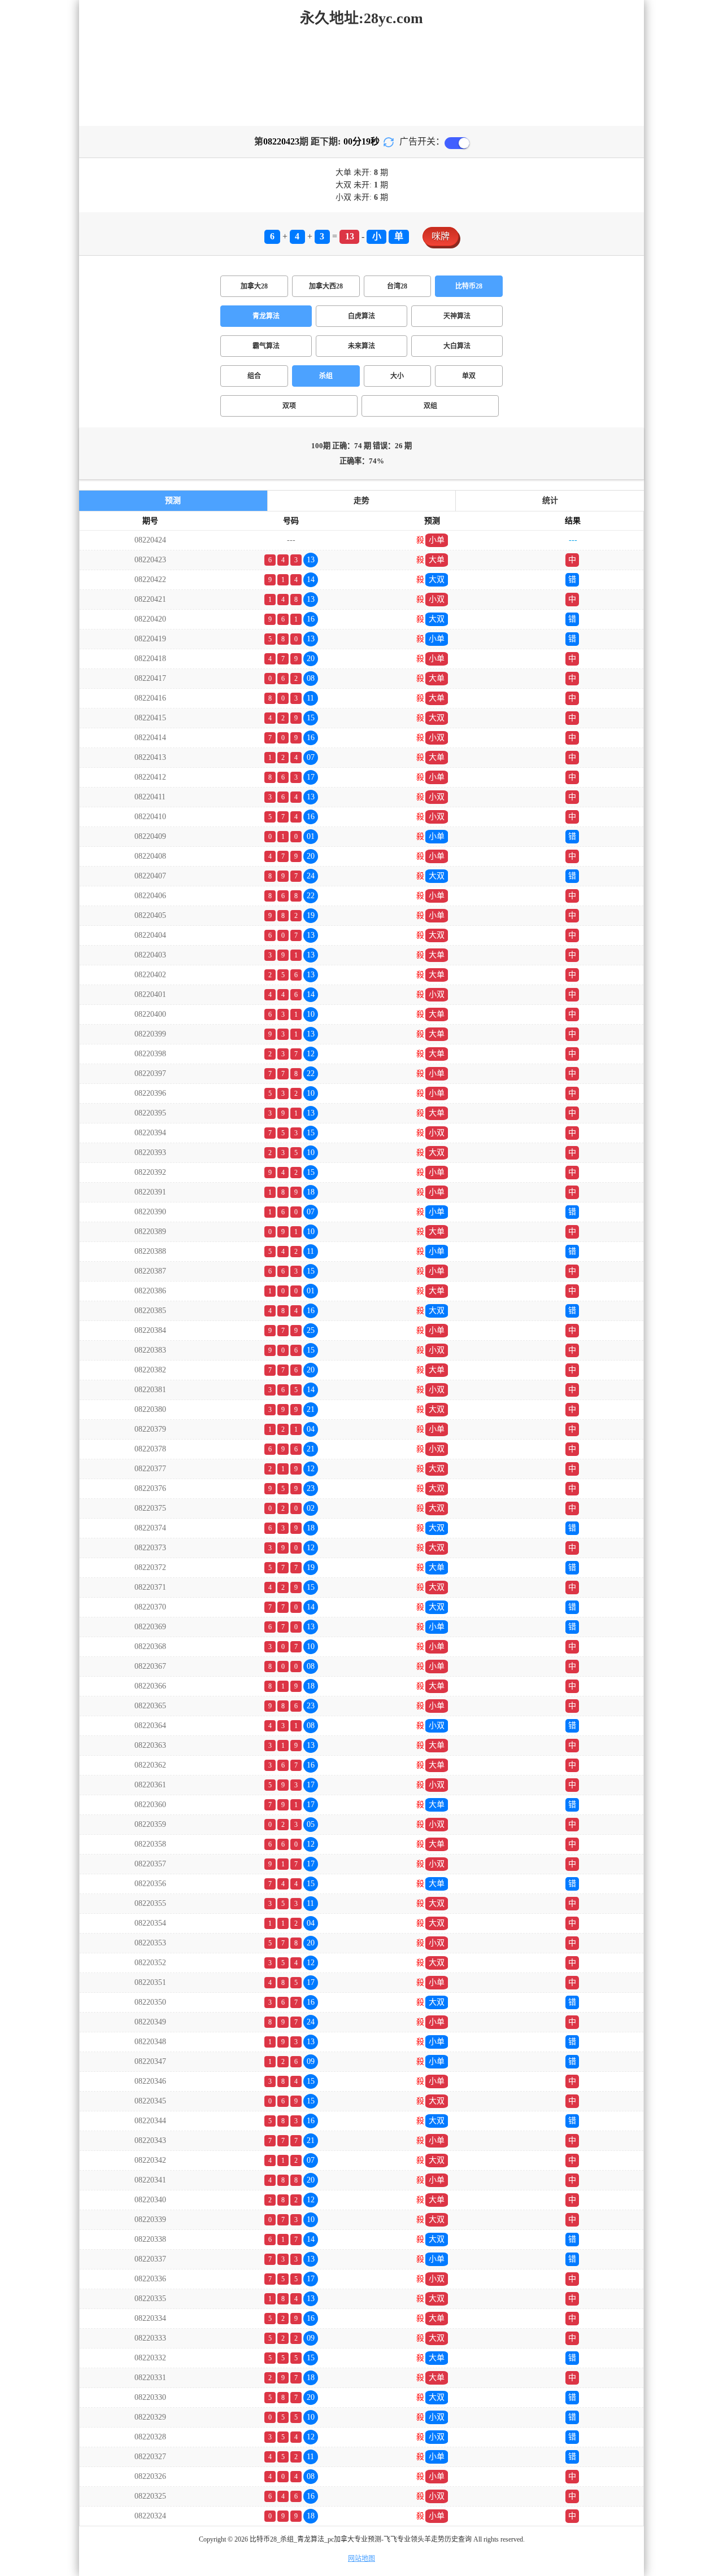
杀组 (326, 376)
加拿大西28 (326, 286)
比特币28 (469, 286)
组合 (254, 376)
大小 (397, 376)
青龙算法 (266, 316)
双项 (289, 406)
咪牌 (441, 236)
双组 (430, 406)
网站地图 (361, 2558)
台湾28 (397, 286)
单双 (469, 376)
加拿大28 (254, 286)
